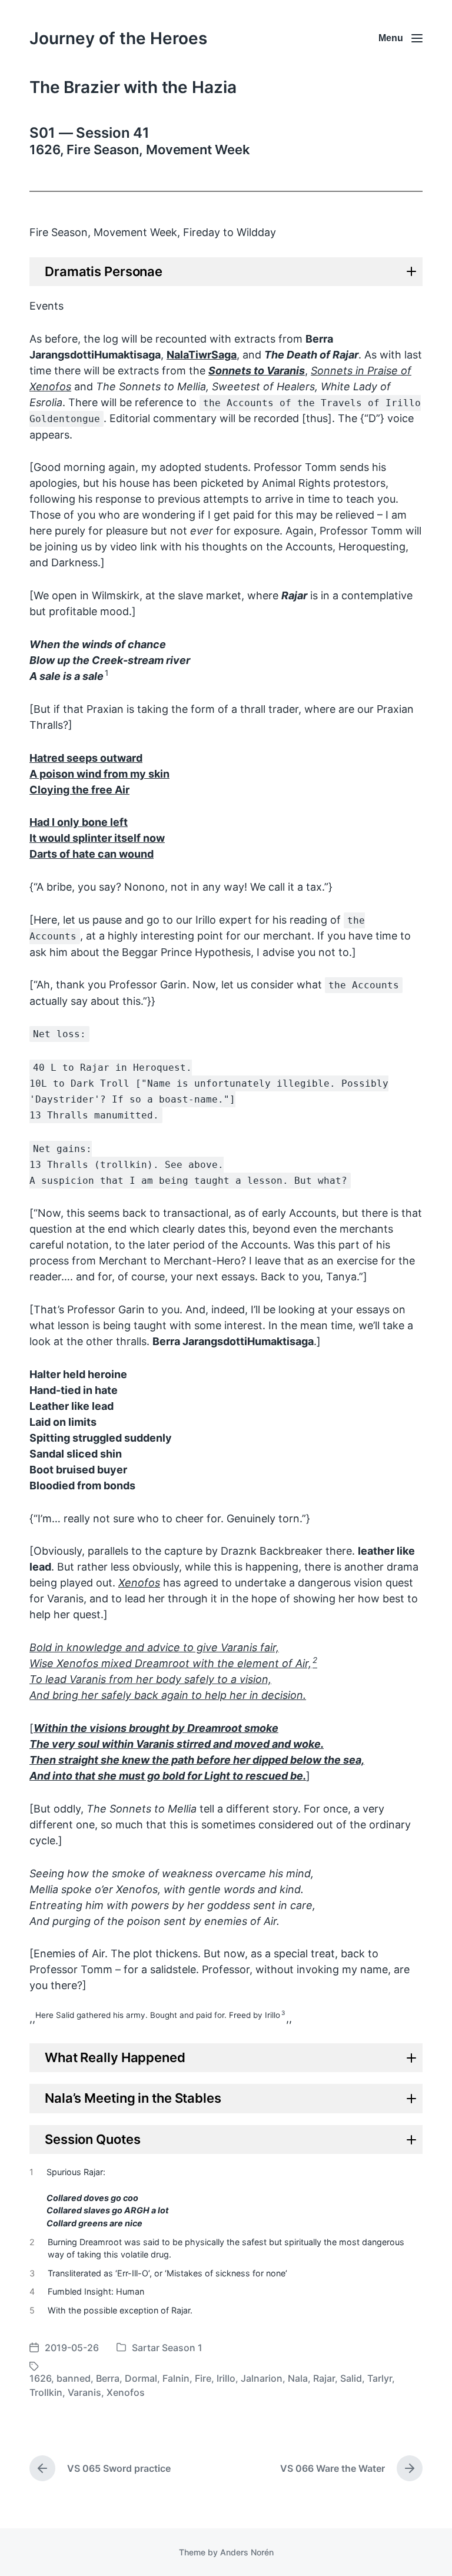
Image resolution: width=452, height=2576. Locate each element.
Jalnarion (262, 2378)
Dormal (141, 2378)
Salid (351, 2378)
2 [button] (315, 1660)
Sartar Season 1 (167, 2348)
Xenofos (126, 2392)
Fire (203, 2378)
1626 (40, 2378)
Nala (298, 2378)
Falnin (176, 2378)
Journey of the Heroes (118, 38)
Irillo (226, 2378)
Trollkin (46, 2392)
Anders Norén (247, 2552)
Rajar (324, 2378)
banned (74, 2378)
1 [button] (107, 673)
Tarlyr (380, 2378)
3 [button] (283, 2013)
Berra (108, 2378)
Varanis (84, 2392)
